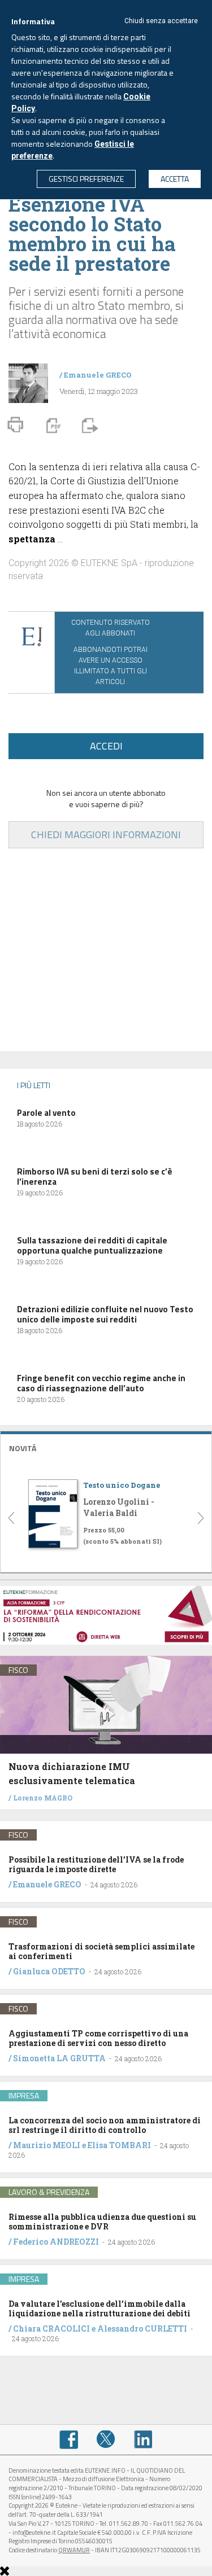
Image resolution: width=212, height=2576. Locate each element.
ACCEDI (106, 746)
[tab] (106, 1447)
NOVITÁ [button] (23, 1448)
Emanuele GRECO (98, 375)
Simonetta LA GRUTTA (59, 2058)
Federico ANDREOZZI (56, 2242)
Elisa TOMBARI (119, 2145)
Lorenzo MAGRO (43, 1798)
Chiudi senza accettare (161, 21)
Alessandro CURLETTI (142, 2329)
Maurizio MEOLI (47, 2145)
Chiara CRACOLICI (52, 2329)
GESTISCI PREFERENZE (86, 179)
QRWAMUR (74, 2550)
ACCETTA (175, 179)
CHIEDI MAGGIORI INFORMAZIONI (106, 834)
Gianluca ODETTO (49, 1971)
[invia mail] (88, 424)
